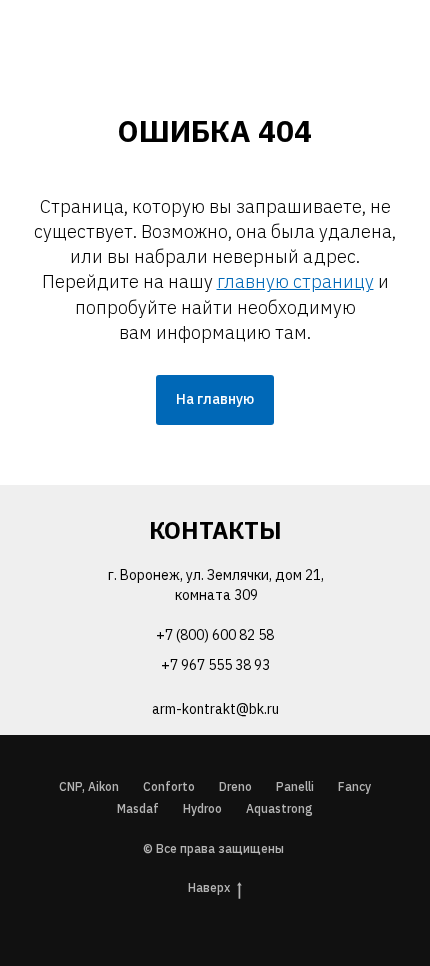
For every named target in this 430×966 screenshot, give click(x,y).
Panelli (295, 786)
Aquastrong (279, 808)
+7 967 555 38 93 (215, 665)
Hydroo (202, 808)
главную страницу (295, 281)
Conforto (169, 786)
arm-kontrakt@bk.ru (215, 709)
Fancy (354, 786)
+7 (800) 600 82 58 (215, 635)
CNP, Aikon (89, 786)
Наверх (209, 887)
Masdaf (138, 808)
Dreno (235, 786)
